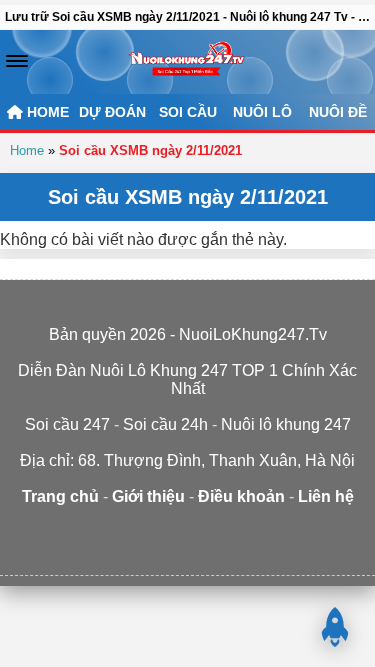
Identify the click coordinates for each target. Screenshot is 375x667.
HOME (46, 112)
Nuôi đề (338, 112)
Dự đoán (112, 112)
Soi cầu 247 (340, 535)
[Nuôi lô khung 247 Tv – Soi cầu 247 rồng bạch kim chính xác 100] (187, 62)
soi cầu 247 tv (95, 535)
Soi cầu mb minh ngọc (281, 535)
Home (27, 150)
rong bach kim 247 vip (157, 535)
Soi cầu (188, 112)
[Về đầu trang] (335, 627)
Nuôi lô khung (219, 535)
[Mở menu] (17, 61)
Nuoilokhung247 (43, 535)
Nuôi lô (262, 112)
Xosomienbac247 (188, 553)
